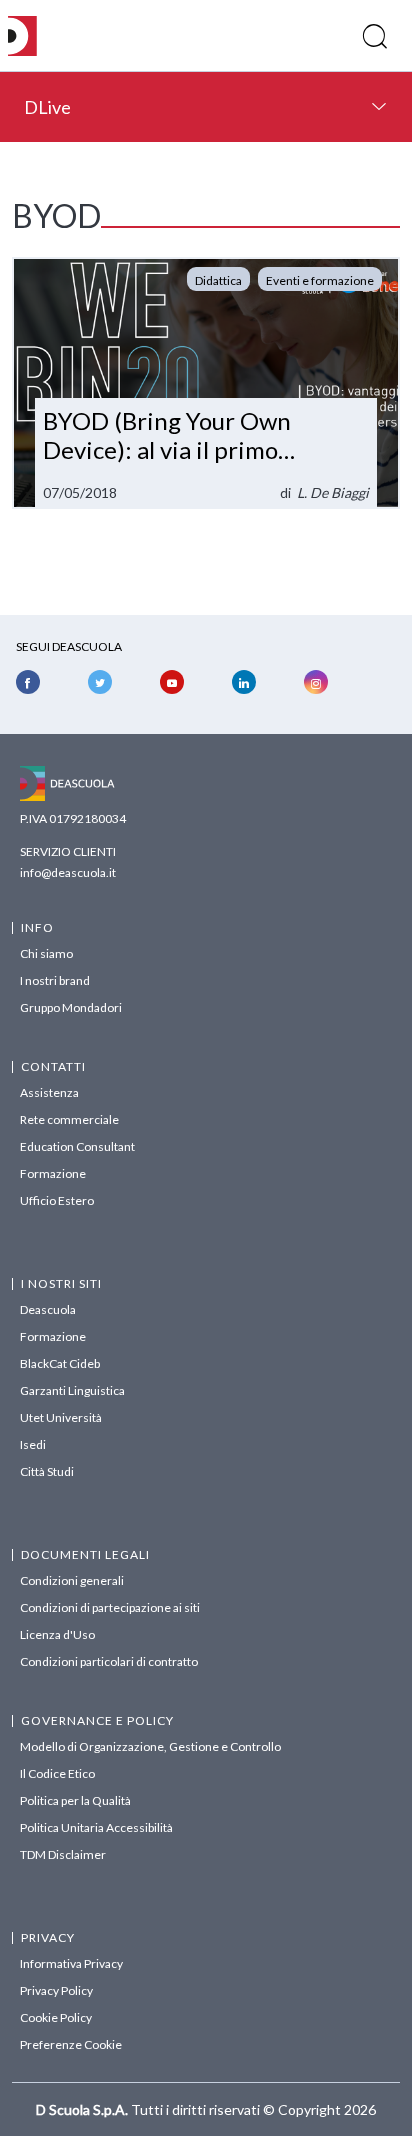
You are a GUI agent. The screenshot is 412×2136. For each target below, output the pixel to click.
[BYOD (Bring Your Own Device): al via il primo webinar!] (206, 383)
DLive (47, 107)
